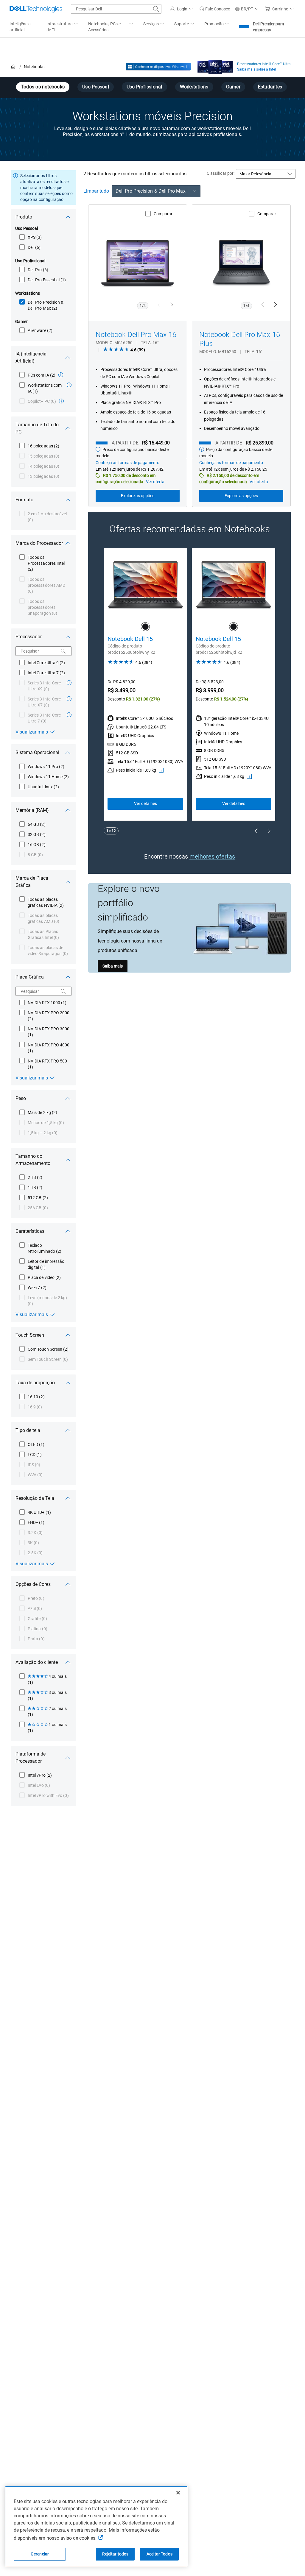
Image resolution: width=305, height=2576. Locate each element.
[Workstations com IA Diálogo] (69, 385)
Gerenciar (40, 2554)
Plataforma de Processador (31, 1757)
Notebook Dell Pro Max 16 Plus (240, 339)
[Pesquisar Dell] (156, 9)
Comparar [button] (163, 214)
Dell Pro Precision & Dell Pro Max (151, 191)
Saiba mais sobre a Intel (256, 69)
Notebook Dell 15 (130, 639)
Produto (24, 217)
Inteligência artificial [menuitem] (20, 27)
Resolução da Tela (35, 1498)
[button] (182, 9)
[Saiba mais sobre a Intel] (215, 65)
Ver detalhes (146, 803)
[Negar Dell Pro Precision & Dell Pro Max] (195, 191)
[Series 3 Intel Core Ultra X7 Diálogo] (69, 699)
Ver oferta (155, 482)
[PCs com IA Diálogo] (61, 375)
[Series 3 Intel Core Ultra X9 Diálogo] (69, 683)
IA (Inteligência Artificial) (31, 357)
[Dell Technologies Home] (36, 9)
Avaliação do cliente (37, 1662)
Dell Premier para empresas (269, 27)
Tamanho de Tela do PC (37, 428)
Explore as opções (138, 496)
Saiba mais (113, 966)
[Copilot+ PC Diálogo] (61, 401)
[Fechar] (178, 2493)
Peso (21, 1098)
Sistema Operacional (37, 752)
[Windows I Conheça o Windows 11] (158, 67)
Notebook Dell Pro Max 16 (136, 335)
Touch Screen (30, 1335)
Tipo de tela (28, 1430)
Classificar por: (221, 173)
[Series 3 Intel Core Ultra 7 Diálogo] (69, 715)
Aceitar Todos (159, 2554)
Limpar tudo (96, 191)
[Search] (63, 651)
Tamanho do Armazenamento (33, 1160)
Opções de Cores (33, 1584)
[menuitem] (63, 27)
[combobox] (116, 9)
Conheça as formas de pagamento (127, 463)
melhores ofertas (212, 856)
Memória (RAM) (32, 810)
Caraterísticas (30, 1231)
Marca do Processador (39, 543)
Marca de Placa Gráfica (32, 882)
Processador (29, 637)
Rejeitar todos (115, 2554)
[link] (215, 9)
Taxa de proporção (35, 1383)
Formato (24, 500)
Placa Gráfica (30, 977)
